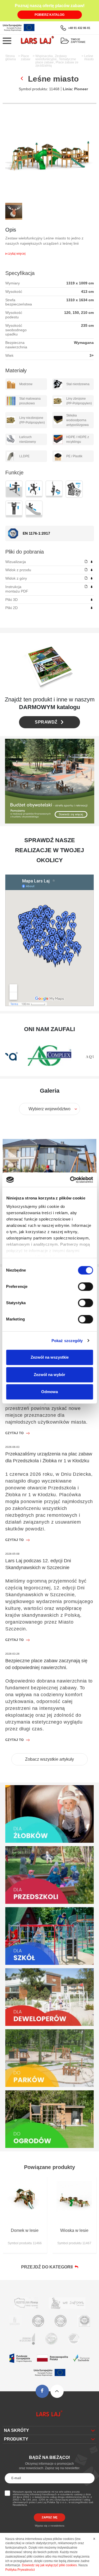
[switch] (85, 1287)
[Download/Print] (92, 562)
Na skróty (16, 2430)
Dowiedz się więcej (71, 814)
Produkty (16, 2439)
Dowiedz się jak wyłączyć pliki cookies (49, 2565)
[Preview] (86, 562)
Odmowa (49, 1392)
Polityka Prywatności (20, 2570)
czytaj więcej (16, 254)
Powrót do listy (22, 78)
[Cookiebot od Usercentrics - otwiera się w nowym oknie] (70, 1180)
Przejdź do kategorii (48, 2267)
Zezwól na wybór (49, 1375)
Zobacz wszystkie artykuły (49, 1759)
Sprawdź (46, 722)
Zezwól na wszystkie (50, 1357)
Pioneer (81, 89)
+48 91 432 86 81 (79, 28)
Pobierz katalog (49, 15)
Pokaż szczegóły (67, 1341)
